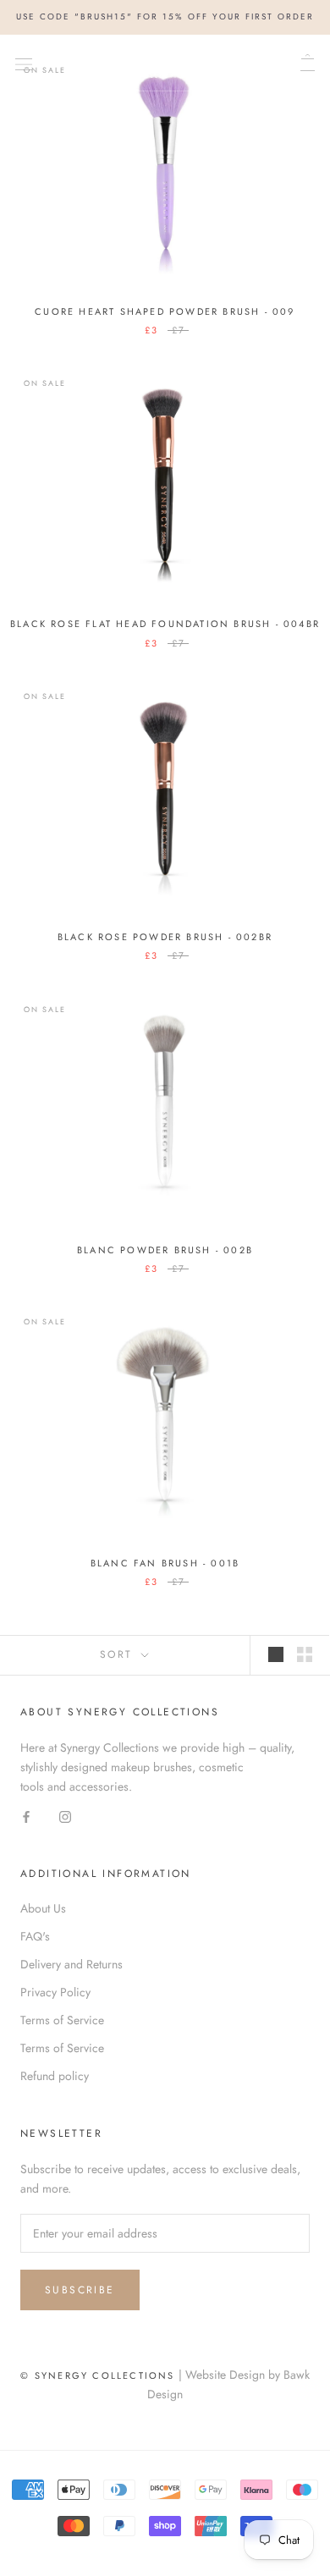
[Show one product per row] (276, 1654)
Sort (119, 1654)
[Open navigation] (24, 63)
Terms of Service (62, 2020)
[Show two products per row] (305, 1654)
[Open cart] (308, 63)
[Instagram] (65, 1816)
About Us (43, 1908)
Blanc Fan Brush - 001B (165, 1563)
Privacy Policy (55, 1992)
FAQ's (35, 1936)
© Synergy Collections (97, 2375)
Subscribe (80, 2290)
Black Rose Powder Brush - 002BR (165, 937)
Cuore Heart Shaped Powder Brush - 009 (165, 311)
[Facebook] (26, 1816)
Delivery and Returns (71, 1964)
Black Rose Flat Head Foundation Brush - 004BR (165, 624)
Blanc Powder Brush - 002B (165, 1250)
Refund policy (55, 2076)
